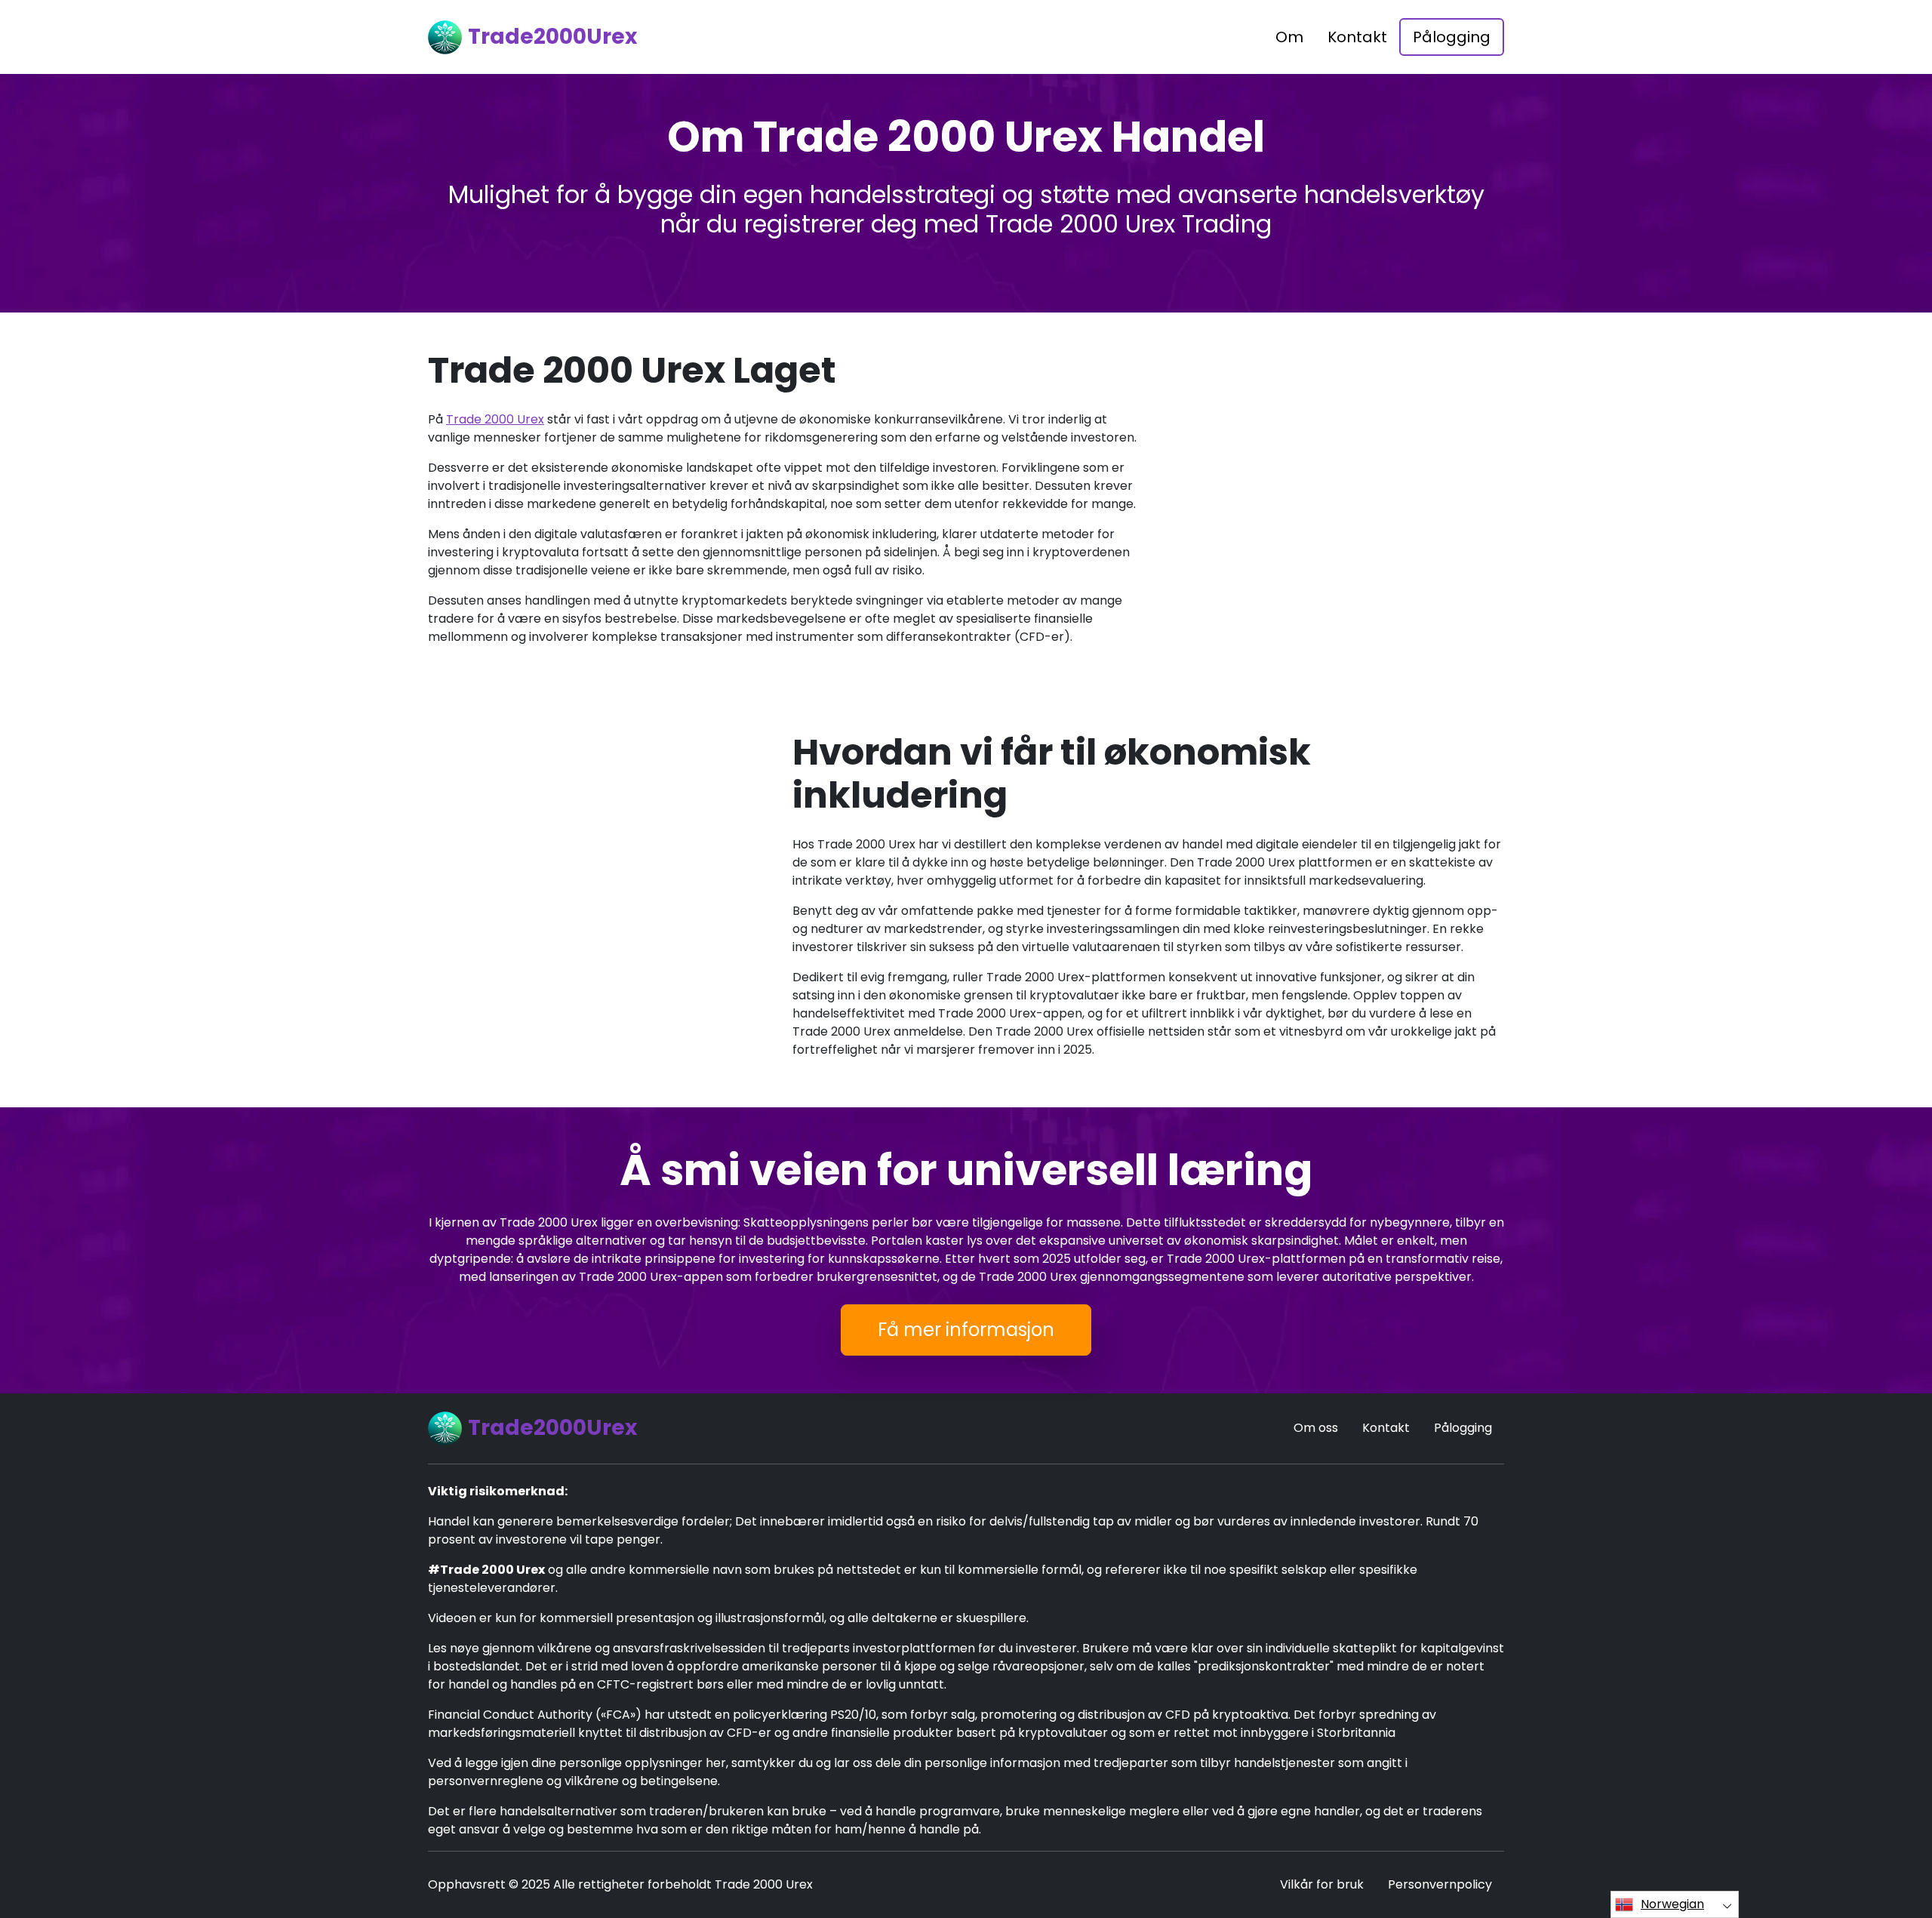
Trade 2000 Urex (495, 419)
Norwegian (1672, 1904)
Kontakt (1357, 37)
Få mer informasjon (966, 1330)
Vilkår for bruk (1322, 1884)
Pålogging (1452, 37)
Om (1289, 37)
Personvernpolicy (1440, 1884)
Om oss (1316, 1428)
